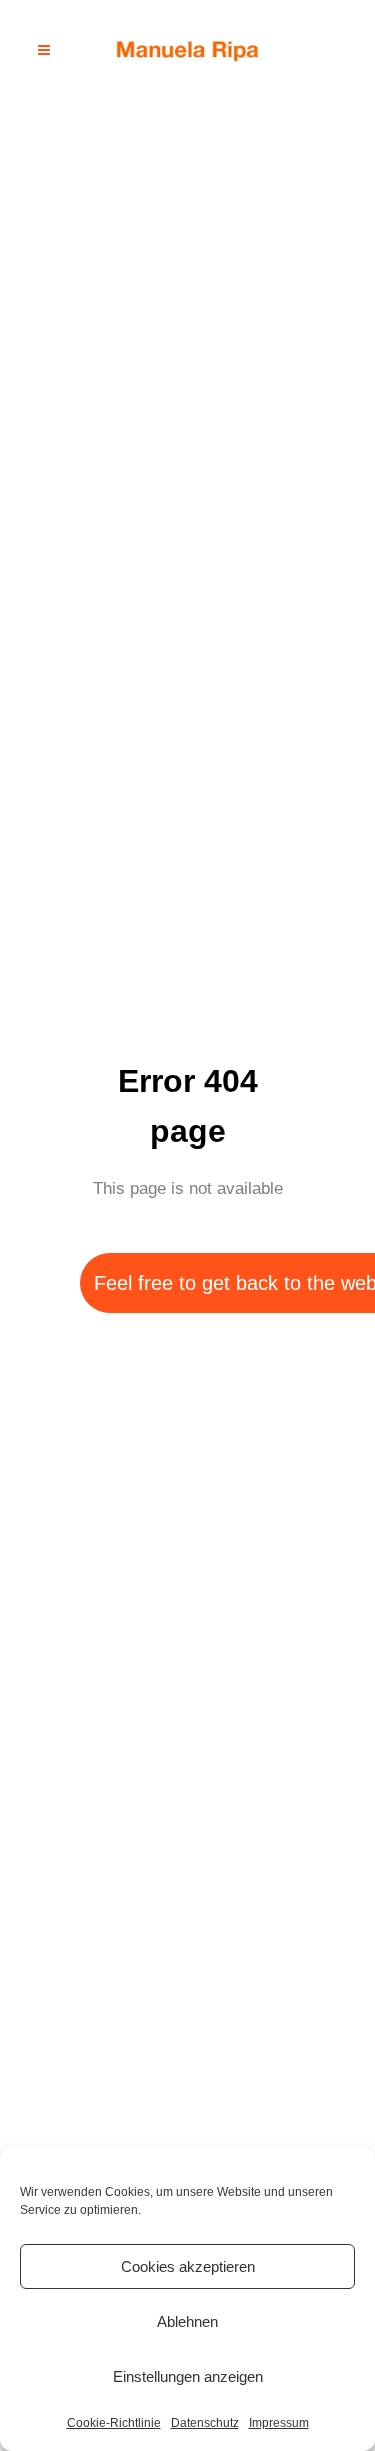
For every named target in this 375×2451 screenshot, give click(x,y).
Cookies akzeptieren (188, 2266)
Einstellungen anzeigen (188, 2376)
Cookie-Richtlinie (114, 2423)
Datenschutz (205, 2423)
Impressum (279, 2423)
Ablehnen (187, 2321)
